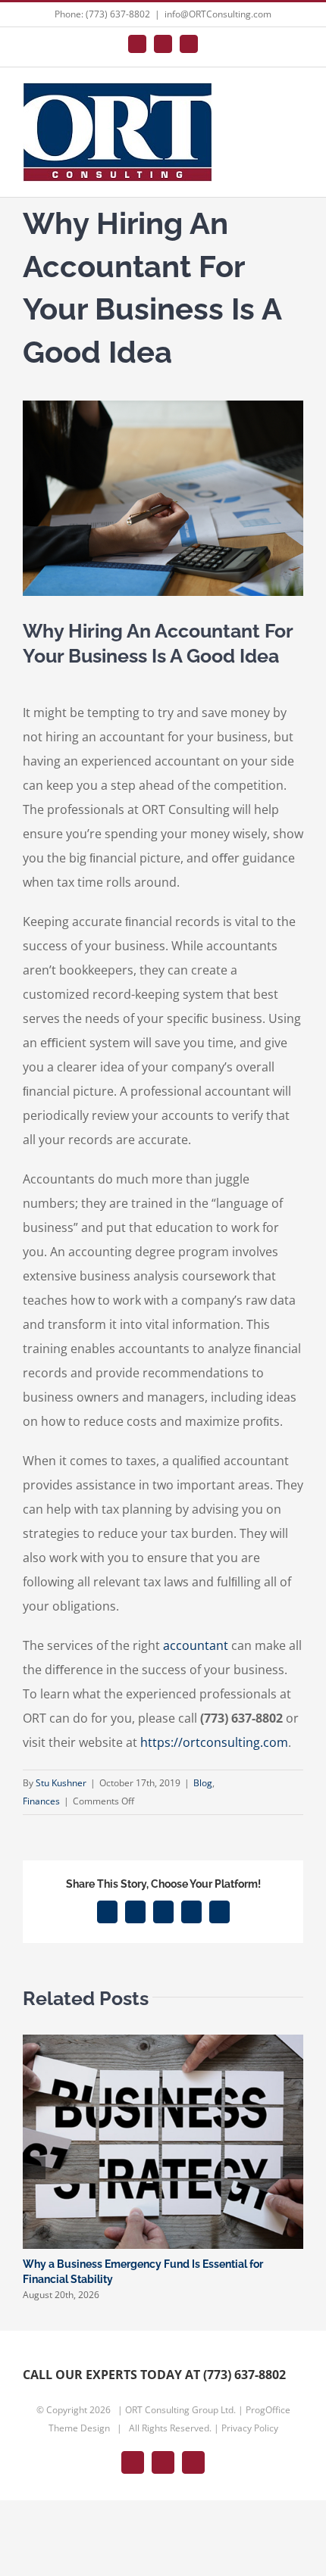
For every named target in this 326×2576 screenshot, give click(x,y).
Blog (203, 1783)
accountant (196, 1645)
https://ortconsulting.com (214, 1742)
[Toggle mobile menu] (297, 100)
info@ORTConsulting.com (218, 14)
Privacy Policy (250, 2428)
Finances (41, 1801)
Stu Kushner (61, 1783)
